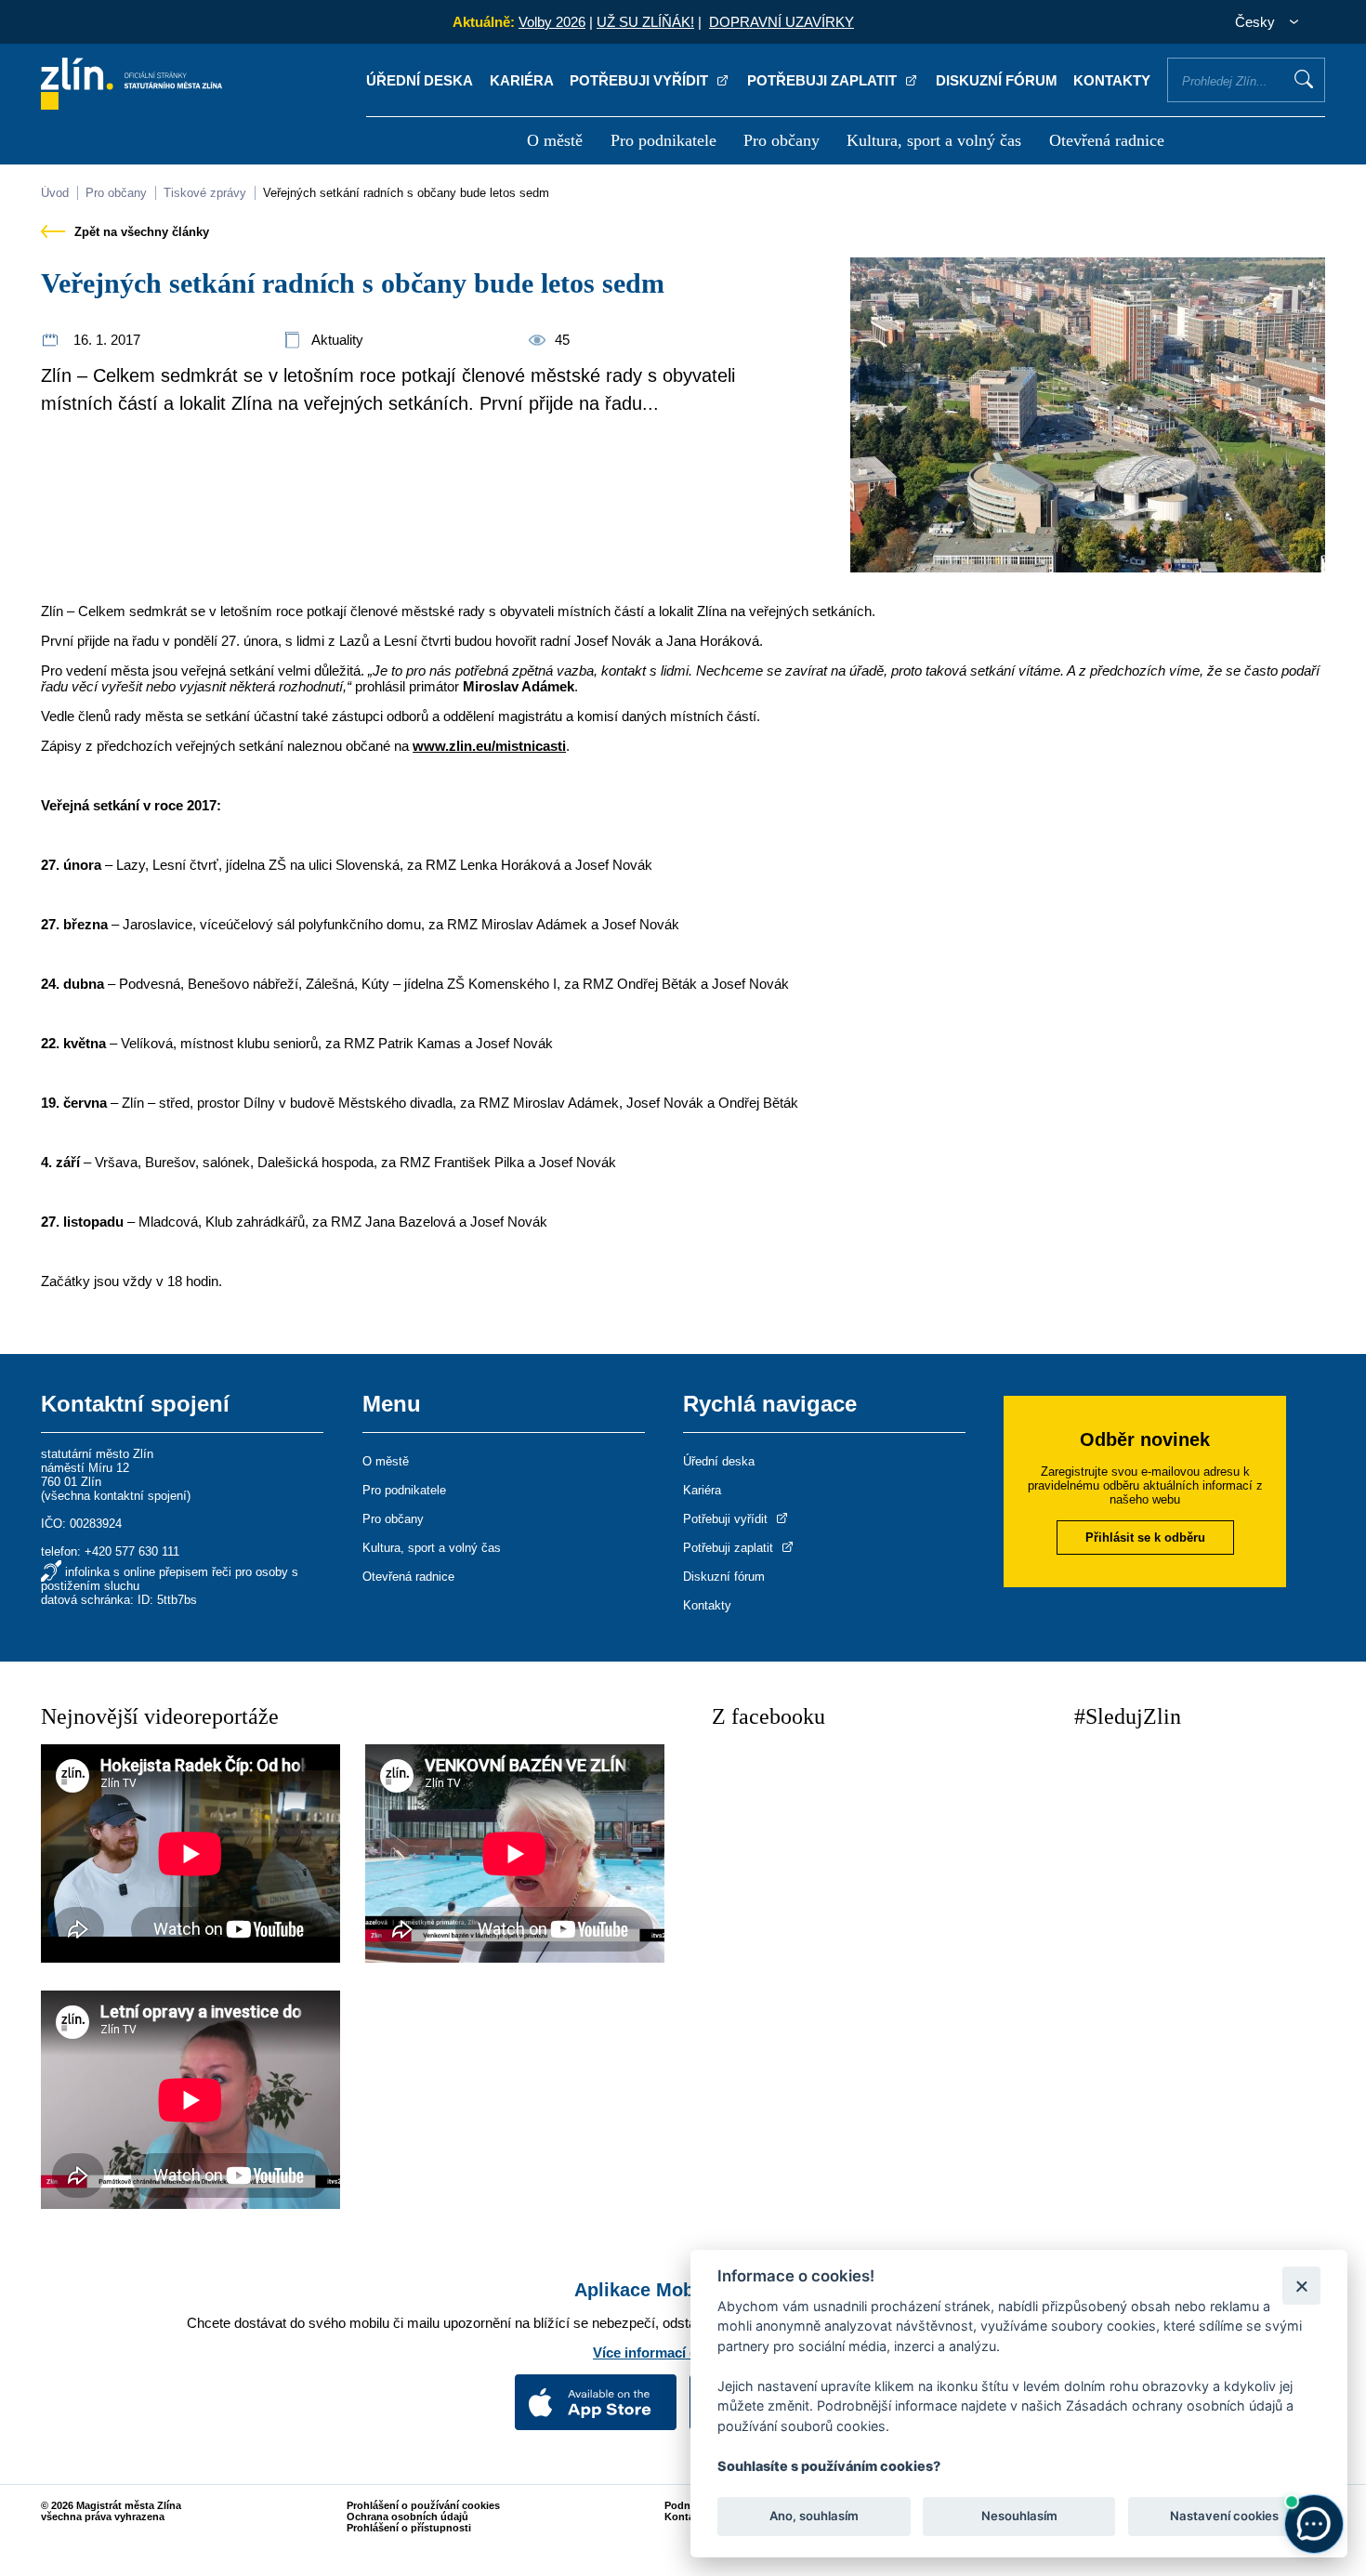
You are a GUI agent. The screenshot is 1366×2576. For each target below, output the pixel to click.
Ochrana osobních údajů (407, 2517)
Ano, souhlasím (814, 2517)
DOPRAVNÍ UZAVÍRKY (782, 22)
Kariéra (522, 80)
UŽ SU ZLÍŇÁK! (645, 22)
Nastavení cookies (1224, 2517)
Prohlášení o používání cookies (423, 2505)
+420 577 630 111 (132, 1551)
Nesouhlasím (1018, 2517)
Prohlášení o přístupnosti (409, 2528)
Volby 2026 (552, 22)
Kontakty (1112, 80)
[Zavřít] (1301, 2286)
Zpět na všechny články (140, 232)
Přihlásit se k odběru (1145, 1538)
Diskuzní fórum (997, 80)
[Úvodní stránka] (131, 105)
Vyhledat (1304, 79)
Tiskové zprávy (205, 193)
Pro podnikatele (663, 140)
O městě (555, 140)
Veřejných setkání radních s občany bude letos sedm (406, 193)
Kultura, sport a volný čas (934, 140)
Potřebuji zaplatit (824, 80)
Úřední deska (420, 80)
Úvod (55, 193)
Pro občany (782, 140)
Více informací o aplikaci (674, 2353)
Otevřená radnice (1107, 140)
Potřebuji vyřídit (641, 80)
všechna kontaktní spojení (116, 1496)
